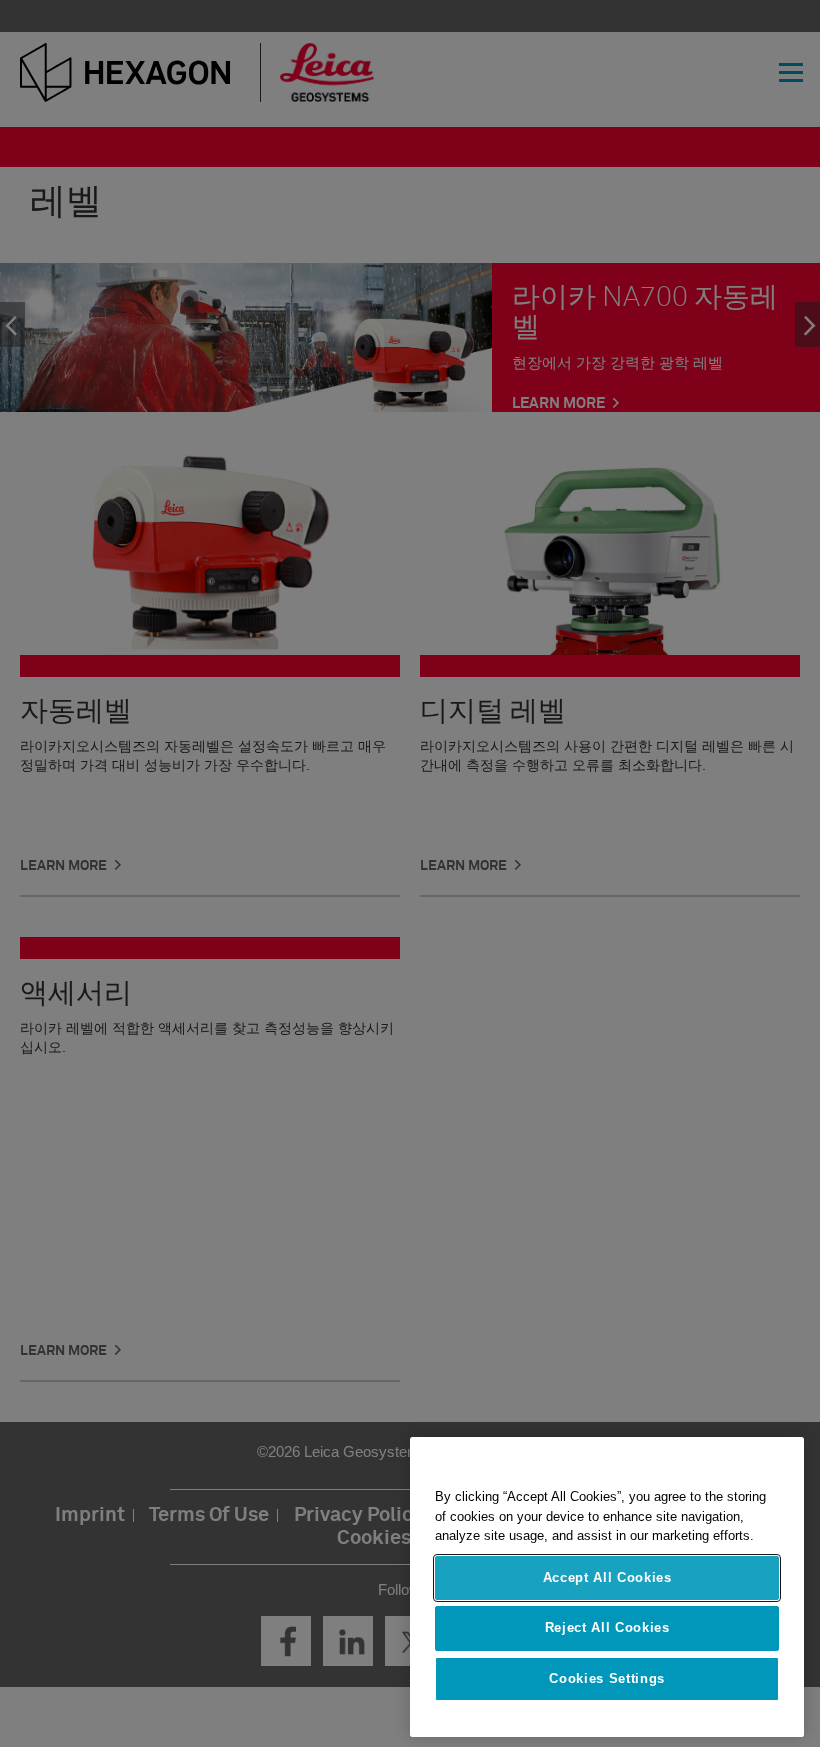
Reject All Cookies (607, 1627)
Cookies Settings (607, 1678)
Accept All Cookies (607, 1577)
